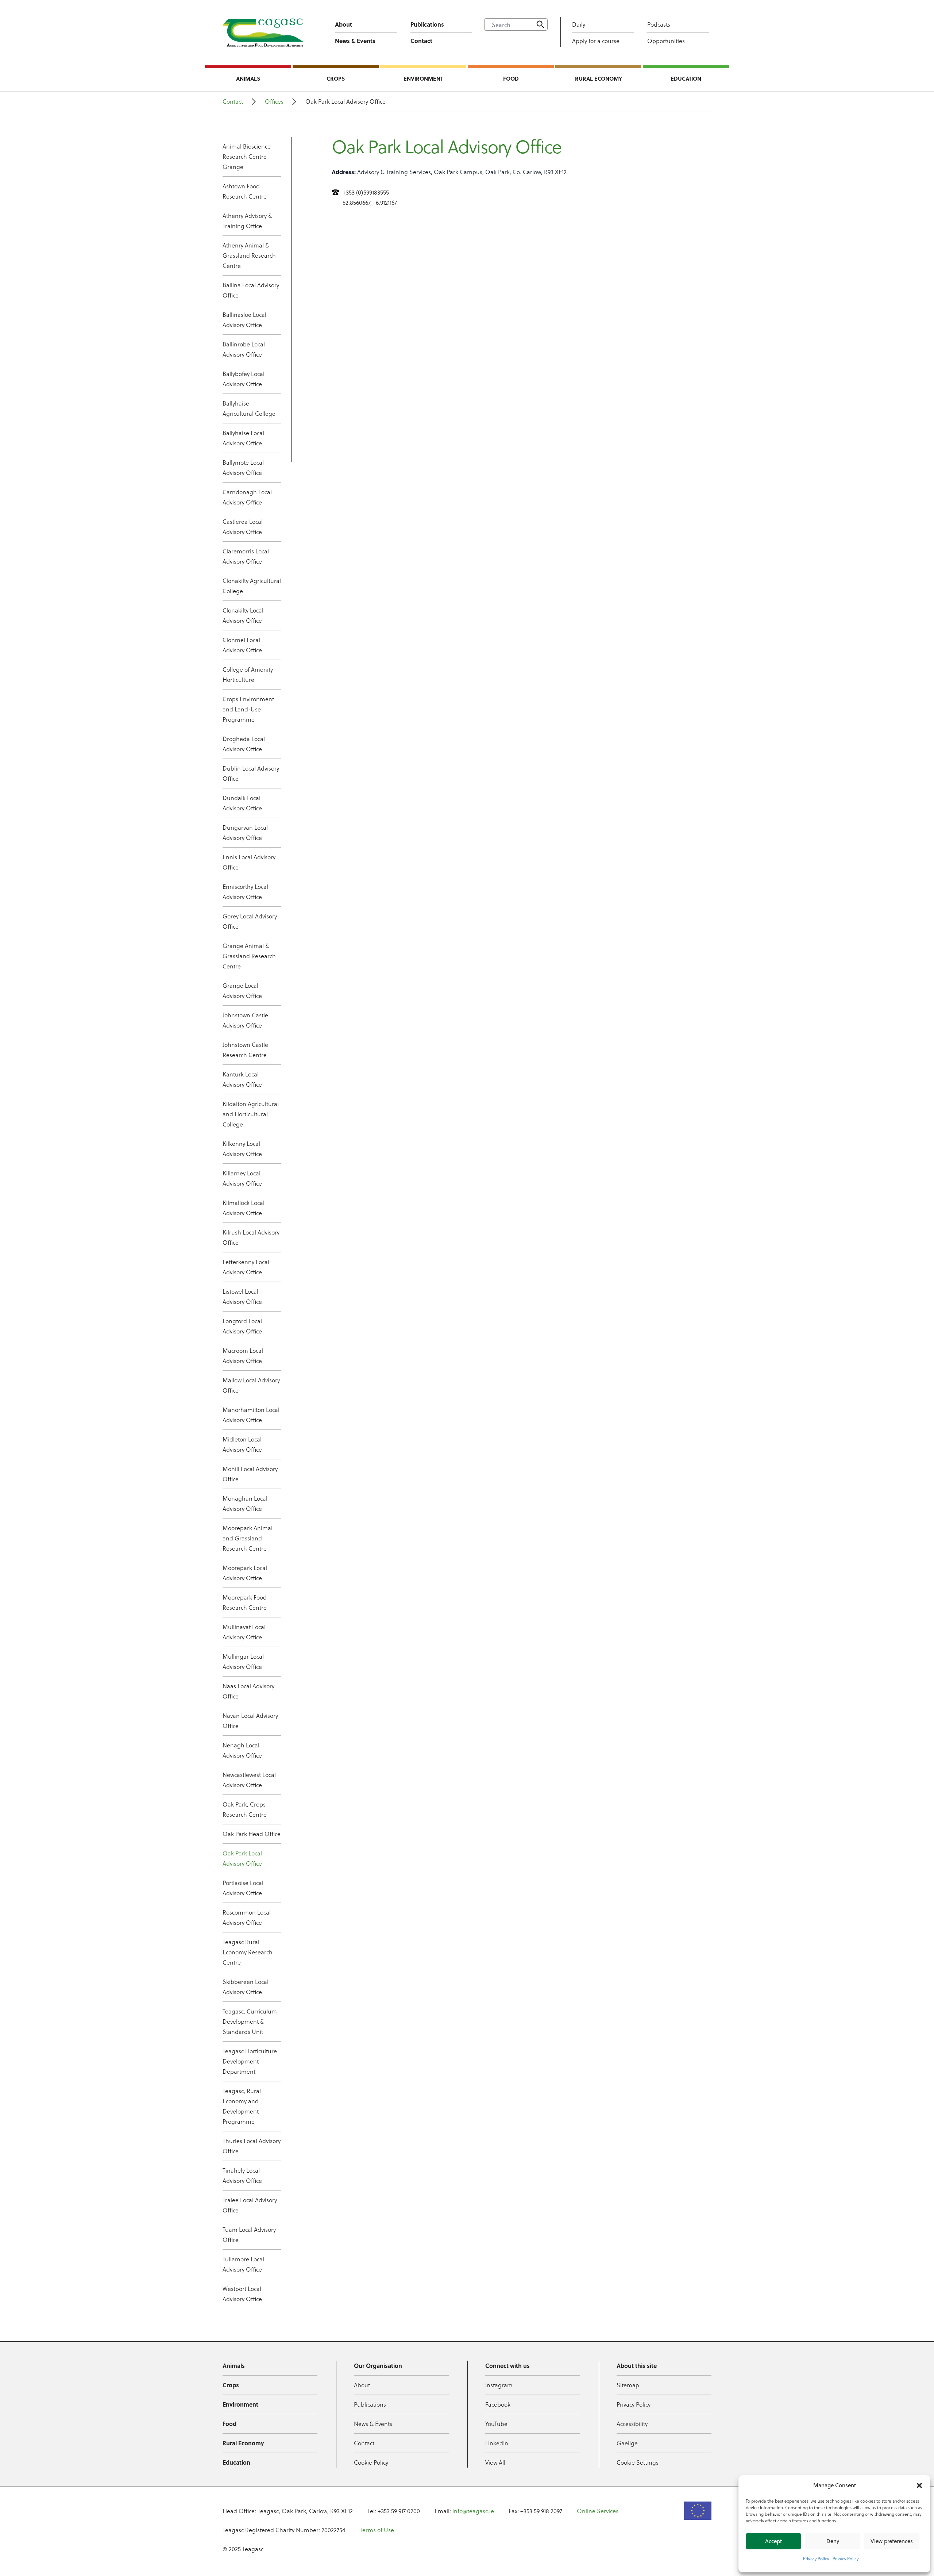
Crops (336, 78)
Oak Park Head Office (252, 1834)
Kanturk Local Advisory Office (242, 1079)
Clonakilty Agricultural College (252, 586)
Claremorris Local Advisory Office (246, 556)
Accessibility (632, 2424)
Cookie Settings (638, 2462)
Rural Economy (599, 78)
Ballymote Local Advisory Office (243, 467)
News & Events (355, 41)
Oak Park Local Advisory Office (242, 1858)
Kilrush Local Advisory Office (251, 1237)
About (344, 24)
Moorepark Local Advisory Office (245, 1573)
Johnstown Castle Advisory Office (245, 1020)
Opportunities (666, 41)
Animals (248, 78)
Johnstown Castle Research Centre (245, 1050)
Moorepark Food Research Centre (245, 1602)
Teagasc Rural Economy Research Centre (248, 1952)
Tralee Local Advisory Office (250, 2205)
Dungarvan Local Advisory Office (245, 832)
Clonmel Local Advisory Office (242, 645)
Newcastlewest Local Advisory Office (249, 1780)
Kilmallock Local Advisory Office (244, 1208)
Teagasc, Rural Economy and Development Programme (242, 2106)
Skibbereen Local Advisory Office (246, 1987)
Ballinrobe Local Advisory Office (244, 349)
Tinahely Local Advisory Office (242, 2175)
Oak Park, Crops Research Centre (245, 1809)
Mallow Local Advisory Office (251, 1385)
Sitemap (628, 2385)
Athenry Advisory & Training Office (247, 221)
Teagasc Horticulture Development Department (250, 2061)
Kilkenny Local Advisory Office (242, 1149)
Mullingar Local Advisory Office (243, 1661)
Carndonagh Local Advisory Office (247, 497)
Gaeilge (627, 2443)
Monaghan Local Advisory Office (245, 1503)
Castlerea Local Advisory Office (243, 527)
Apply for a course (596, 41)
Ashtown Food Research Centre (245, 191)
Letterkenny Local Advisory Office (246, 1267)
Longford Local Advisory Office (242, 1326)
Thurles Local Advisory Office (252, 2146)
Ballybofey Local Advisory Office (244, 379)
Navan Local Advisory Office (250, 1721)
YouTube (496, 2424)
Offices (274, 101)
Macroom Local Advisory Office (243, 1356)
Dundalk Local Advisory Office (242, 803)
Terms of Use (377, 2530)
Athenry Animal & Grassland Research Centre (249, 255)
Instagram (499, 2385)
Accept (773, 2541)
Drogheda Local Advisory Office (244, 744)
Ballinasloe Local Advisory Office (244, 320)
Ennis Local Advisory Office (249, 862)
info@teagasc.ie (473, 2511)
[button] (919, 2485)
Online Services (598, 2511)
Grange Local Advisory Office (242, 991)
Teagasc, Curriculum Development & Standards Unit (250, 2021)
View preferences (892, 2541)
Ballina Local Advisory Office (251, 290)
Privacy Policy (816, 2558)
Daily (579, 24)
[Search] (540, 24)
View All (495, 2462)
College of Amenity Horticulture (248, 674)
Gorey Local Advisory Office (250, 921)
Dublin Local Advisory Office (251, 773)
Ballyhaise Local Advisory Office (243, 438)
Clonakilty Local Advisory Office (243, 615)
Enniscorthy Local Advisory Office (245, 892)
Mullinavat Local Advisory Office (244, 1632)
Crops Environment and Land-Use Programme (248, 709)
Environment (423, 78)
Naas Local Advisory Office (248, 1691)
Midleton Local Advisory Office (242, 1444)
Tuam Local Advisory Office (249, 2235)
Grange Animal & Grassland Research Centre (249, 956)
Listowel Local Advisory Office (242, 1296)
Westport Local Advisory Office (242, 2294)
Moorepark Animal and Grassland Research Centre (248, 1538)
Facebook (498, 2404)
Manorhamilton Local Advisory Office (251, 1415)
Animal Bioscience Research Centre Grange (247, 156)
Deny (833, 2541)
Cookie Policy (371, 2462)
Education (686, 78)
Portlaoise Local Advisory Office (243, 1888)
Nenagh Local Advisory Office (242, 1750)
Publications (427, 24)
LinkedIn (497, 2443)
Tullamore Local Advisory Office (243, 2264)
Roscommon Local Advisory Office (247, 1917)
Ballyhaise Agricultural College (249, 408)
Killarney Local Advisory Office (242, 1178)
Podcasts (659, 24)
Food (511, 78)
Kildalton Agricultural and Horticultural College (251, 1114)
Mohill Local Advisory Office (250, 1474)
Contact (421, 41)
